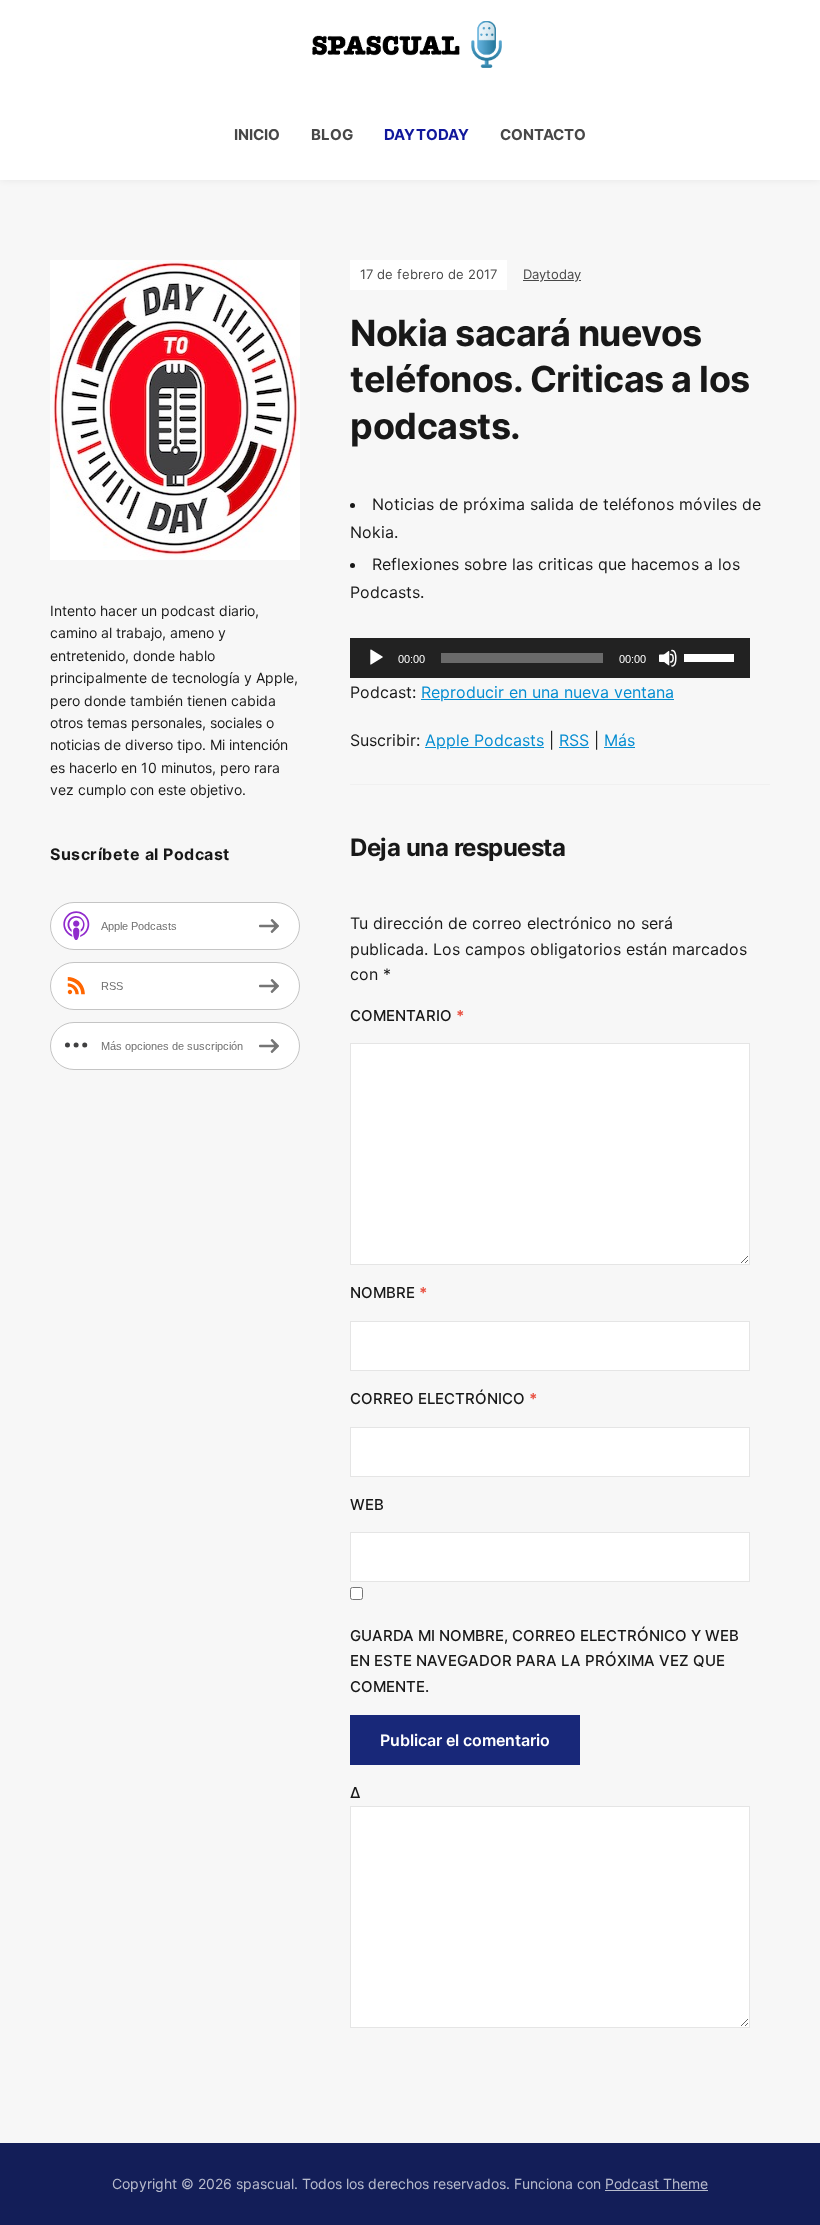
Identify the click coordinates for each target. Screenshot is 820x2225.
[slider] (712, 656)
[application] (550, 658)
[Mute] (668, 658)
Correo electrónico (443, 1398)
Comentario (407, 1015)
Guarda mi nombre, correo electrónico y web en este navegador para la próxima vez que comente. (544, 1661)
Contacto (543, 134)
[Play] (376, 658)
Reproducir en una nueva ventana (547, 692)
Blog (332, 134)
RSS (574, 740)
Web (367, 1504)
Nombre (388, 1292)
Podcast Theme (656, 2183)
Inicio (257, 134)
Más (619, 740)
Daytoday (426, 134)
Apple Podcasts (484, 740)
